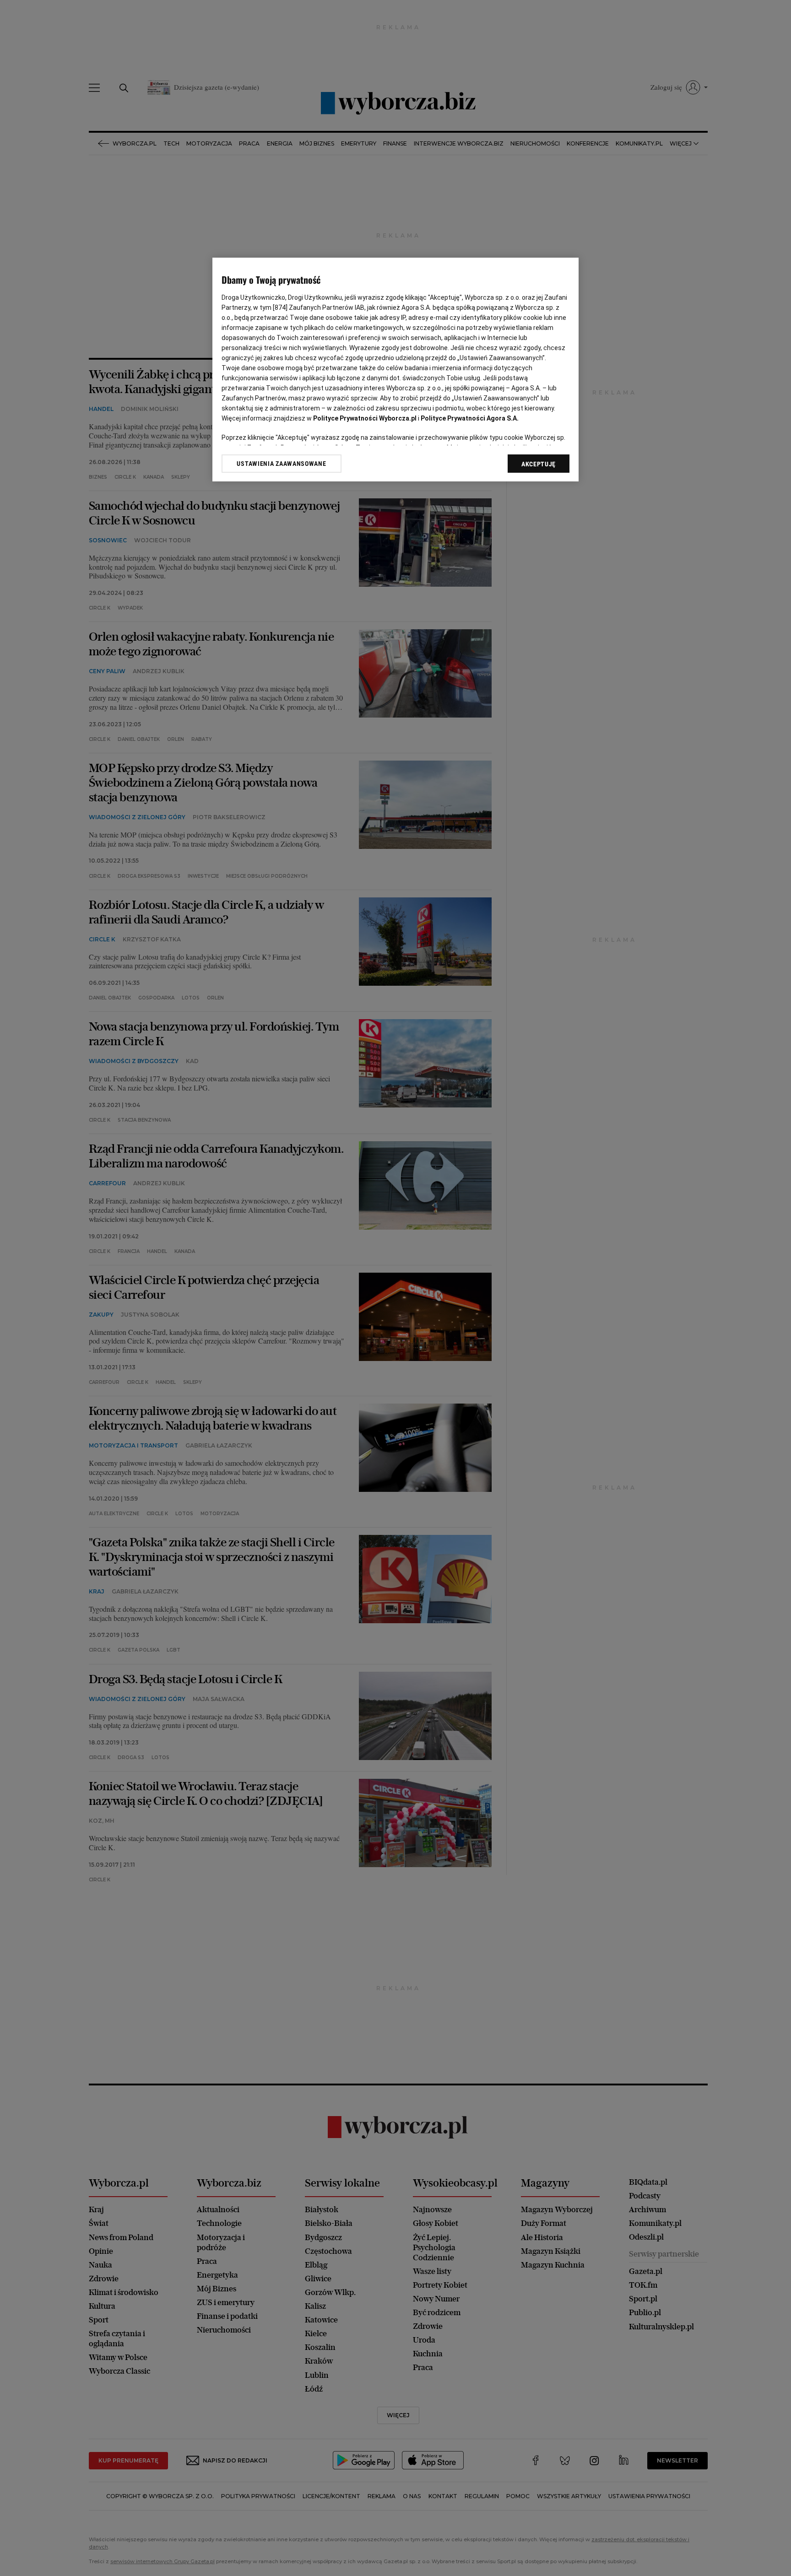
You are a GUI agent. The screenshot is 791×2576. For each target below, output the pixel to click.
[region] (395, 370)
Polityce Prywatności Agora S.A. (470, 418)
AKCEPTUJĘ (539, 464)
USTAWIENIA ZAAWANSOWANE (281, 464)
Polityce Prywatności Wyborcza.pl (365, 418)
